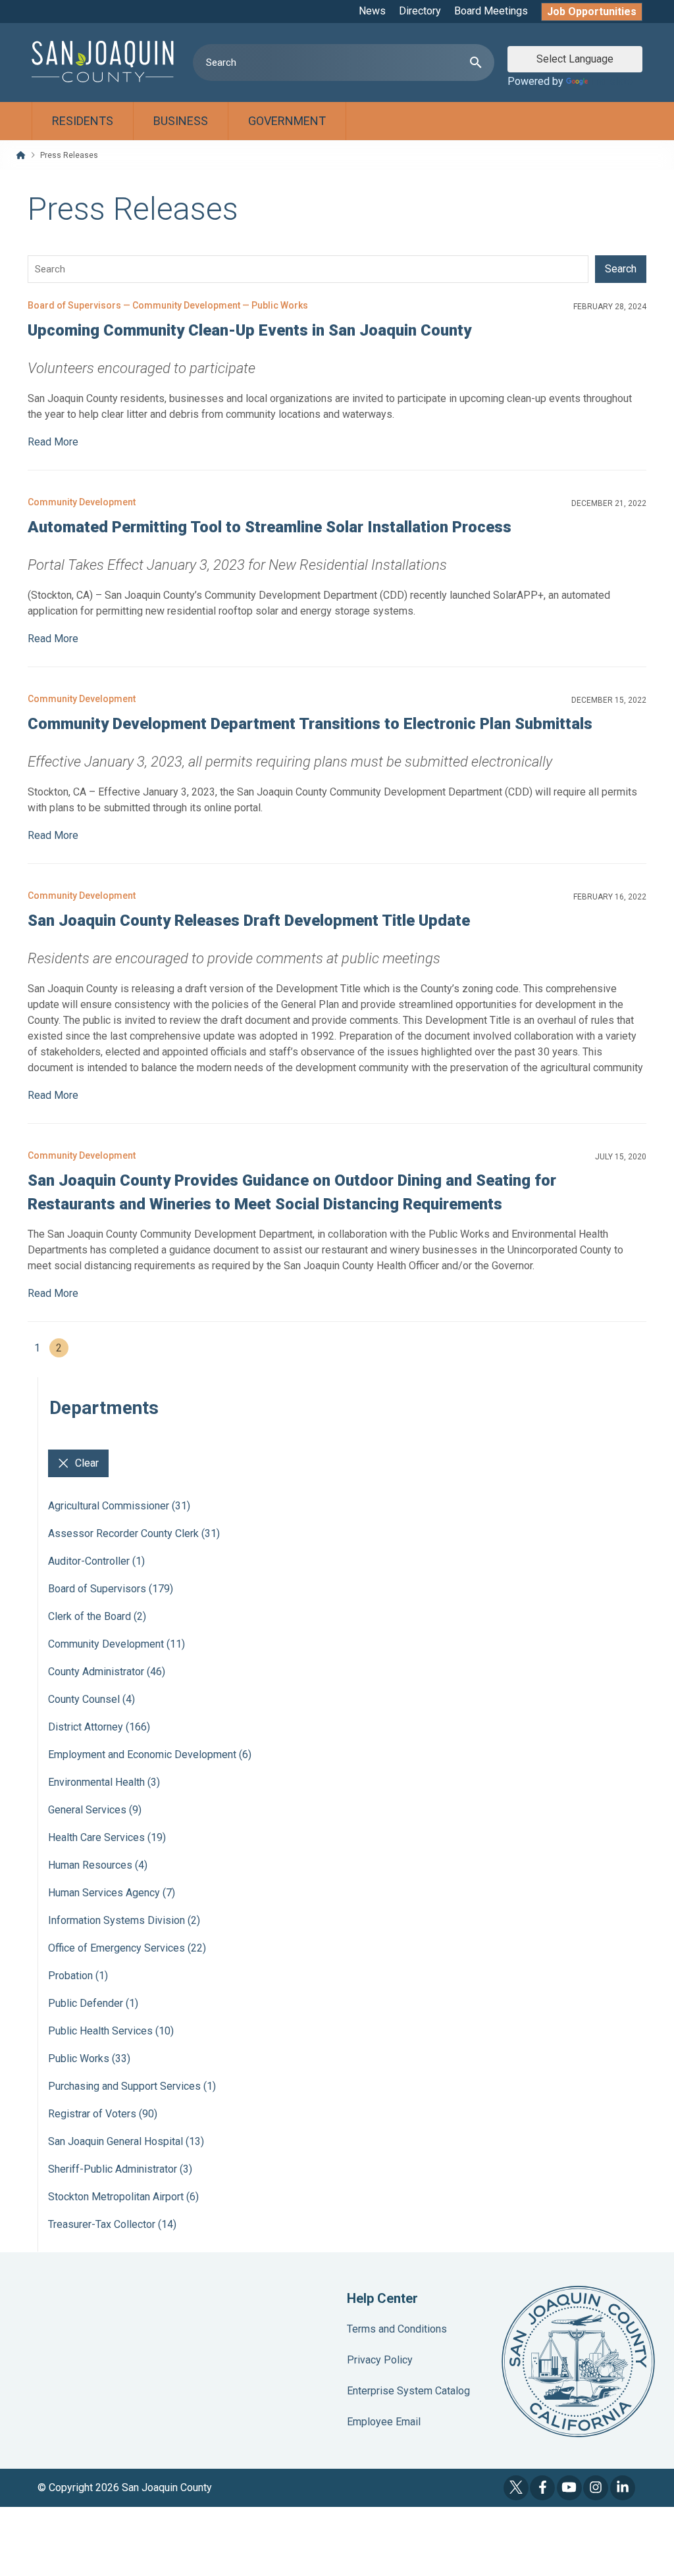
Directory (420, 11)
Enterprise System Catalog (408, 2391)
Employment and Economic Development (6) (150, 1755)
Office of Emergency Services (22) (127, 1948)
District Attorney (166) (99, 1727)
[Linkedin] (623, 2488)
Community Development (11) (117, 1644)
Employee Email (384, 2422)
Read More (53, 442)
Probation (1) (78, 1976)
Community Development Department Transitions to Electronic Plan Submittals (310, 724)
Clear (87, 1463)
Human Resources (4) (98, 1865)
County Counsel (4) (91, 1699)
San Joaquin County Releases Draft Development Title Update (249, 921)
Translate (611, 81)
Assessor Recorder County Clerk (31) (134, 1533)
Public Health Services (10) (111, 2031)
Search (621, 269)
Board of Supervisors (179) (111, 1589)
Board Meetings (491, 11)
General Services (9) (95, 1810)
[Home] (21, 155)
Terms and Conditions (397, 2329)
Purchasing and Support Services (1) (132, 2086)
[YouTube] (569, 2488)
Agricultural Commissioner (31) (119, 1506)
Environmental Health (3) (104, 1782)
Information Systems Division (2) (124, 1920)
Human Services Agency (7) (112, 1893)
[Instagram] (596, 2488)
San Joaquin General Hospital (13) (126, 2141)
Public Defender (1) (93, 2003)
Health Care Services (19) (107, 1837)
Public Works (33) (89, 2058)
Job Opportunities (592, 12)
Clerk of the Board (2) (97, 1616)
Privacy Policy (380, 2360)
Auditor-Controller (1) (96, 1561)
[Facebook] (542, 2488)
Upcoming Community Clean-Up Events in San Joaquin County (249, 330)
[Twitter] (516, 2488)
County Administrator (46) (107, 1672)
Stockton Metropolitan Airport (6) (123, 2197)
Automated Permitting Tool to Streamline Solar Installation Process (270, 527)
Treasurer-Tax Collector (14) (112, 2224)
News (372, 11)
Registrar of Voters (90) (103, 2114)
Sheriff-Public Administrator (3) (120, 2169)
